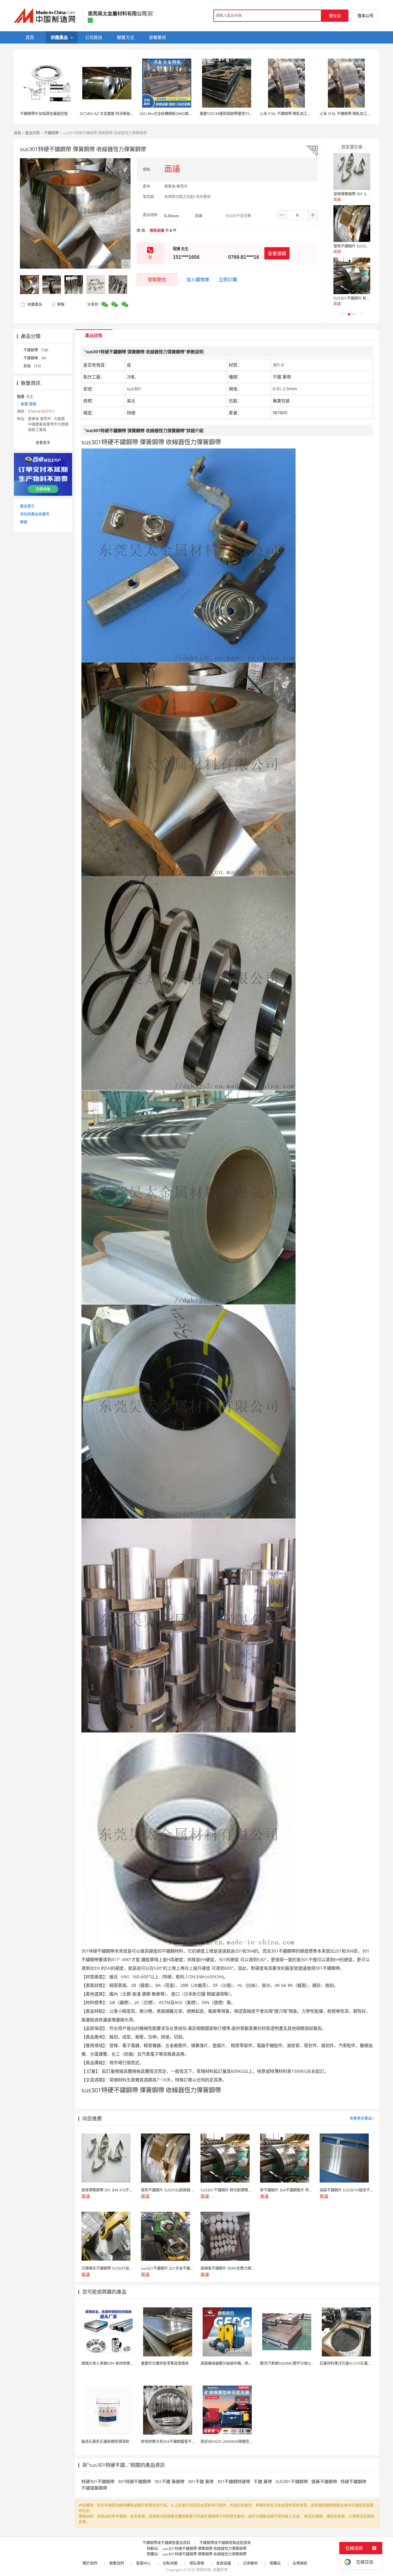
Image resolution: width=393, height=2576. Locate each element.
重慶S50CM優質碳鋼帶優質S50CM (228, 114)
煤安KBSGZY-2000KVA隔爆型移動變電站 (234, 2442)
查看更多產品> (362, 2118)
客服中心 (143, 2563)
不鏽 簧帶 (263, 2481)
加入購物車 (198, 279)
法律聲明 (250, 2563)
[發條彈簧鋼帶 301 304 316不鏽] (352, 171)
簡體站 (275, 2563)
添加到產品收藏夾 (35, 514)
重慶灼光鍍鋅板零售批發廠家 (165, 2363)
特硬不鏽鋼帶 (353, 2481)
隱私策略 (197, 2563)
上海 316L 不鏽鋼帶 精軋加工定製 (287, 114)
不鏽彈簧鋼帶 (94, 2488)
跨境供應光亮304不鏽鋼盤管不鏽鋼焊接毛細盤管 (181, 2442)
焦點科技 (204, 2570)
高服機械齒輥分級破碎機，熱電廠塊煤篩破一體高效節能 (247, 2363)
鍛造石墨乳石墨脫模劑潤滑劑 (105, 2442)
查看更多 (43, 443)
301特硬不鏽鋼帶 (134, 2481)
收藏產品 (34, 304)
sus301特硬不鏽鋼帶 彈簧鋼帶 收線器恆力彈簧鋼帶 (204, 2549)
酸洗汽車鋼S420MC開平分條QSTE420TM (294, 2363)
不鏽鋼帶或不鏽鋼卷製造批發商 (225, 2543)
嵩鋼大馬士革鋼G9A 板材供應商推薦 (111, 2363)
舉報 (61, 304)
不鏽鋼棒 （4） (36, 358)
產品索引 (27, 506)
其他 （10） (33, 366)
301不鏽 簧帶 (201, 2481)
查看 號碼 (28, 404)
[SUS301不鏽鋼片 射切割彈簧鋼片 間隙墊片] (352, 276)
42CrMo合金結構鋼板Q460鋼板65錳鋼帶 (174, 114)
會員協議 (224, 2563)
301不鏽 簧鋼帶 (169, 2481)
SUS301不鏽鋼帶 (292, 2481)
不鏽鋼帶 (51, 133)
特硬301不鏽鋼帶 (98, 2481)
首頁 (18, 133)
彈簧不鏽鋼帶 (324, 2481)
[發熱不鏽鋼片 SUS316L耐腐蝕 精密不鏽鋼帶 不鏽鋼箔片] (352, 224)
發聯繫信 (157, 279)
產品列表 (33, 133)
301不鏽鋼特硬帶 (234, 2481)
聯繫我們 (117, 2563)
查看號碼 (277, 253)
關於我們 (90, 2563)
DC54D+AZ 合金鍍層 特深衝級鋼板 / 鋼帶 (114, 114)
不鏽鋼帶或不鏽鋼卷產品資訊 (166, 2543)
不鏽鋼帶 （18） (37, 350)
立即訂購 (228, 279)
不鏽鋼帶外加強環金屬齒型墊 (44, 114)
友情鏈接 (300, 2563)
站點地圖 (170, 2563)
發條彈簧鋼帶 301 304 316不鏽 (359, 194)
